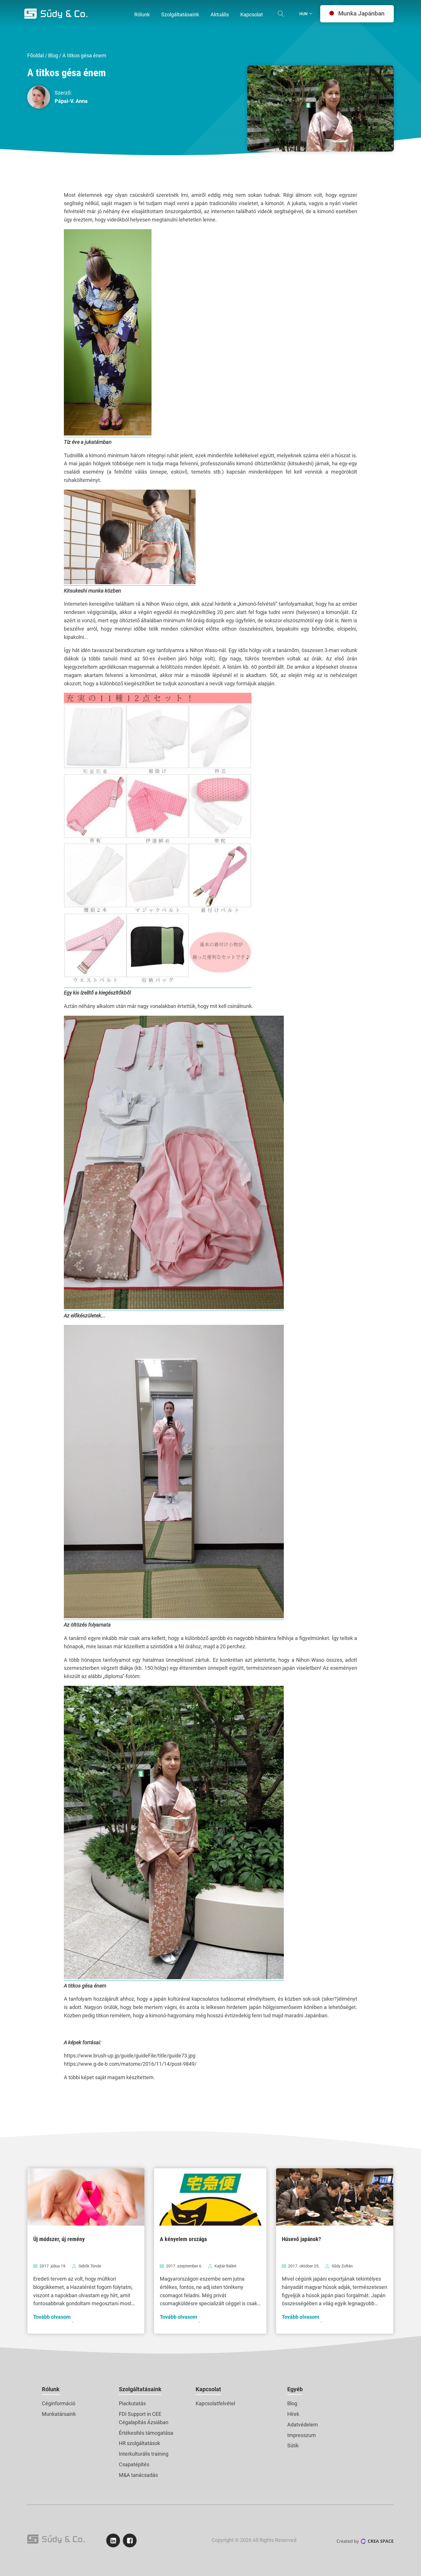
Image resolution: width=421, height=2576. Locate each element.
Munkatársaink (59, 2414)
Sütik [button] (293, 2445)
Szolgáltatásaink (140, 2389)
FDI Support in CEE (140, 2414)
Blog (53, 55)
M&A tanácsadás (138, 2475)
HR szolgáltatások (139, 2443)
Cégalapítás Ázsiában (144, 2422)
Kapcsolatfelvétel (215, 2403)
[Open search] (281, 14)
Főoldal (36, 55)
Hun (303, 14)
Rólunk (51, 2389)
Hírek (293, 2414)
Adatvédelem (303, 2425)
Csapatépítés (134, 2464)
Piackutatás (132, 2403)
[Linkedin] (113, 2540)
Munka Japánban (361, 13)
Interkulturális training (144, 2454)
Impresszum (302, 2435)
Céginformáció (59, 2403)
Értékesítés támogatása (146, 2433)
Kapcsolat (208, 2389)
